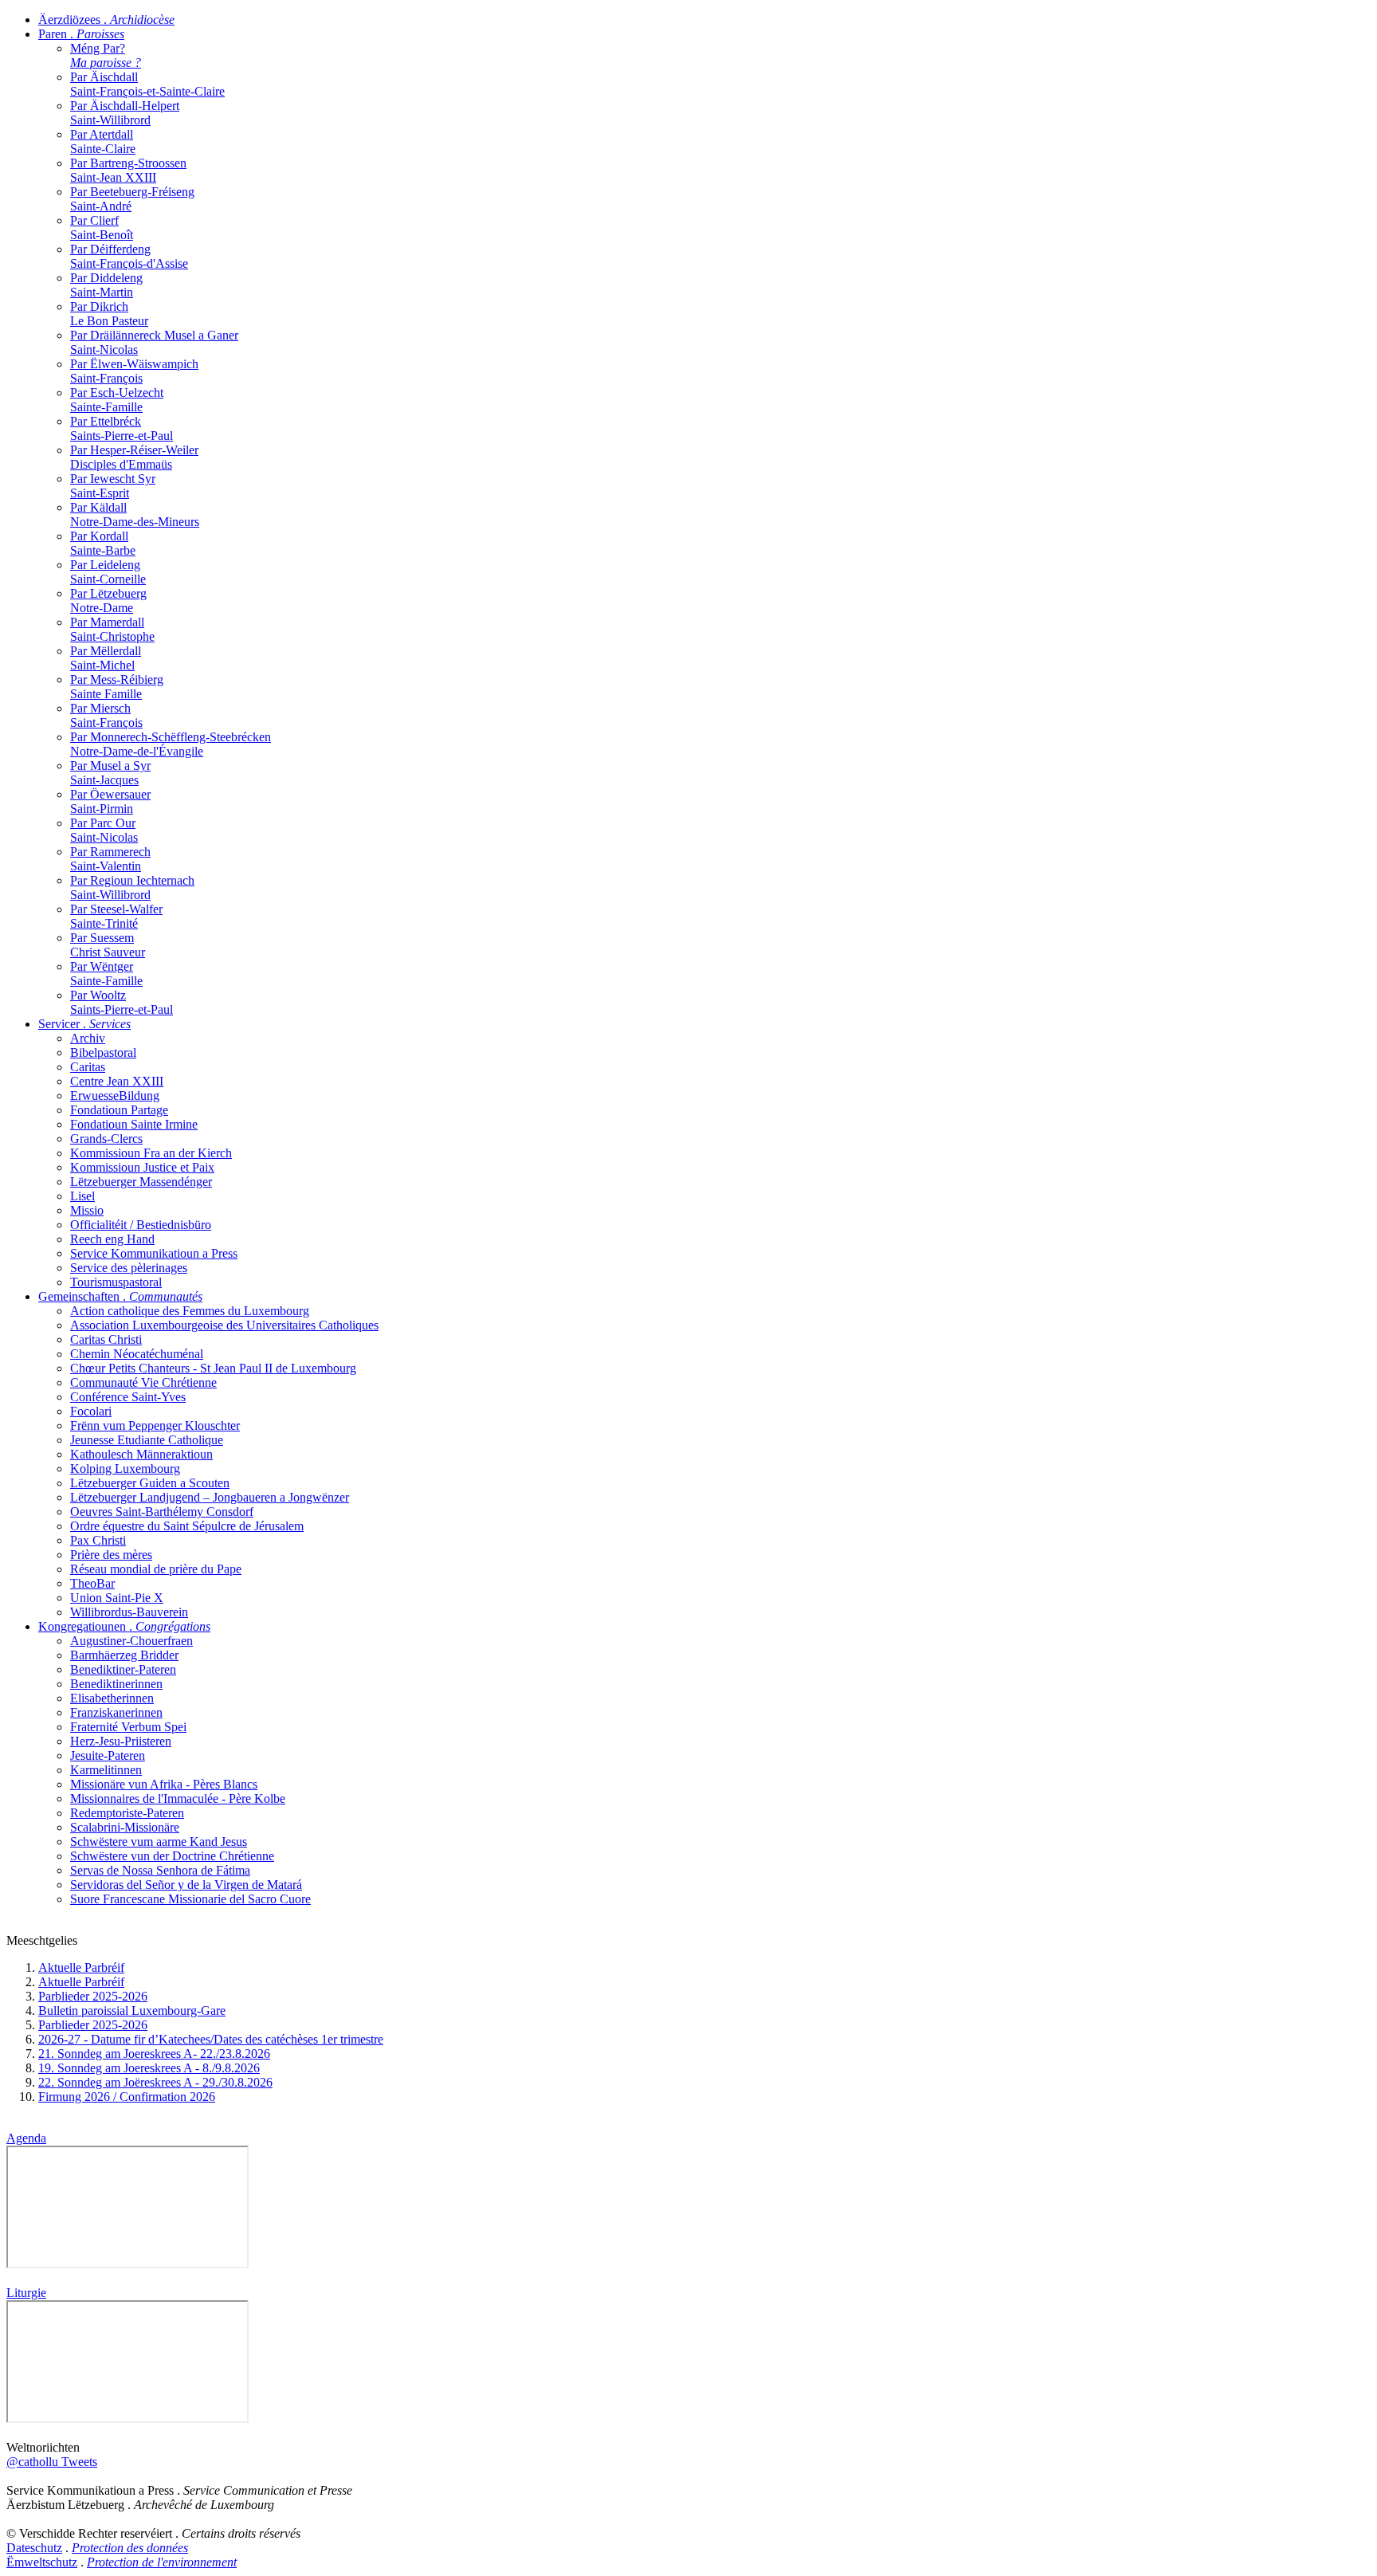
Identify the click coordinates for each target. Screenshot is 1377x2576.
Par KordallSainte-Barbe (103, 543)
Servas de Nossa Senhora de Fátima (160, 1870)
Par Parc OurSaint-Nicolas (104, 830)
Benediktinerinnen (116, 1684)
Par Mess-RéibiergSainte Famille (117, 687)
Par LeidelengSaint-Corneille (108, 572)
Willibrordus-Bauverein (129, 1612)
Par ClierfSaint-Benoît (102, 228)
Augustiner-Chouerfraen (131, 1641)
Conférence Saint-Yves (128, 1397)
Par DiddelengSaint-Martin (106, 285)
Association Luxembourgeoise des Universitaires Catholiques (224, 1325)
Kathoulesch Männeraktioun (141, 1454)
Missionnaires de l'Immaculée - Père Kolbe (178, 1798)
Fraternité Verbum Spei (128, 1727)
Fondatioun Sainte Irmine (134, 1124)
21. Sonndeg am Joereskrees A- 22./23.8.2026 (154, 2054)
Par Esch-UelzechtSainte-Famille (117, 400)
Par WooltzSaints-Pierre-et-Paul (122, 1002)
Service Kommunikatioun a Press (154, 1253)
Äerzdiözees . (106, 20)
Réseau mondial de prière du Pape (156, 1569)
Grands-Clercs (106, 1139)
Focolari (91, 1411)
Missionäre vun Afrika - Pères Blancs (164, 1784)
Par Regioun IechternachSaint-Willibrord (132, 887)
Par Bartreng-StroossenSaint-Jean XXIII (128, 170)
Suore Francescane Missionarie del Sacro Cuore (190, 1899)
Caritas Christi (106, 1339)
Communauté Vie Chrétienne (143, 1382)
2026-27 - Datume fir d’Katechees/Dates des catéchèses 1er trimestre (211, 2039)
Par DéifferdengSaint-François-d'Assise (129, 256)
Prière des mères (111, 1555)
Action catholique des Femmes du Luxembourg (190, 1311)
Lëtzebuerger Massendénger (141, 1182)
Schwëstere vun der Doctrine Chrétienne (172, 1856)
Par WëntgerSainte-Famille (106, 974)
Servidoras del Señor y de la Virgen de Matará (186, 1885)
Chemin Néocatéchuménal (137, 1354)
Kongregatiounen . (124, 1626)
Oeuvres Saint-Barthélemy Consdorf (162, 1512)
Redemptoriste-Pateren (127, 1813)
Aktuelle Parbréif (81, 1967)
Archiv (88, 1038)
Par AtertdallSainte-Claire (103, 141)
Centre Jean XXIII (117, 1081)
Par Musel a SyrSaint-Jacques (110, 773)
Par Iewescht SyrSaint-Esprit (113, 486)
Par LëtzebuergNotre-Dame (108, 601)
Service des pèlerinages (129, 1268)
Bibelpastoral (103, 1052)
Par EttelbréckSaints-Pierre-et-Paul (122, 428)
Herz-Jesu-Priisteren (121, 1741)
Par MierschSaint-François (106, 715)
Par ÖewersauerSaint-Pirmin (110, 801)
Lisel (82, 1196)
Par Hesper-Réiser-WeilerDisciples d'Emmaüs (134, 457)
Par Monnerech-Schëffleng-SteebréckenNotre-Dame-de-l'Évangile (171, 744)
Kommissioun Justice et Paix (142, 1167)
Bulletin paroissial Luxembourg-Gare (132, 2011)
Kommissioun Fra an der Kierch (151, 1153)
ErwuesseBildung (115, 1096)
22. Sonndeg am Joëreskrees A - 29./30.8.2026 (155, 2082)
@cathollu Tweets (52, 2462)
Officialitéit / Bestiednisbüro (141, 1225)
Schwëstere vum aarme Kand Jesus (159, 1842)
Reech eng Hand (112, 1239)
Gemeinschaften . (120, 1296)
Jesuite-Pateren (108, 1755)
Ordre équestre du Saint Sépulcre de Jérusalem (187, 1526)
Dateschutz (34, 2548)
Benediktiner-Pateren (123, 1669)
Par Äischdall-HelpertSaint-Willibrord (125, 113)
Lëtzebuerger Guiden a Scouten (150, 1483)
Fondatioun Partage (119, 1110)
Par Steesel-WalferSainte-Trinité (116, 916)
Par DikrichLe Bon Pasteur (109, 314)
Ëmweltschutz (42, 2562)
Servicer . (84, 1024)
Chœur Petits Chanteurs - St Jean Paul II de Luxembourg (213, 1368)
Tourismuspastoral (116, 1282)
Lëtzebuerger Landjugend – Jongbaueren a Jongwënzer (210, 1497)
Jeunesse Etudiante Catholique (147, 1440)
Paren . (81, 34)
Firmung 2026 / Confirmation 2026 (127, 2097)
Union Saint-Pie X (117, 1598)
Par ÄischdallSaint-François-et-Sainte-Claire (147, 84)
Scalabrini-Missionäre (125, 1827)
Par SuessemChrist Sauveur (108, 945)
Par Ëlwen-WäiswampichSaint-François (134, 371)
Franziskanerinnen (116, 1712)
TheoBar (92, 1583)
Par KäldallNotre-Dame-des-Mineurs (135, 514)
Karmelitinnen (106, 1770)
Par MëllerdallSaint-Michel (106, 658)
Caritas (88, 1067)
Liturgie (26, 2293)
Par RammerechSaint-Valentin (110, 859)
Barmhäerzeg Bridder (124, 1655)
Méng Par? (106, 55)
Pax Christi (98, 1540)
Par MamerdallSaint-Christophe (112, 629)
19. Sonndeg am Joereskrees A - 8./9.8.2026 (149, 2068)
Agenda (26, 2138)
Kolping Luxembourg (125, 1469)
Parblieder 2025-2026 (93, 1996)
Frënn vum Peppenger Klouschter (155, 1425)
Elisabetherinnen (112, 1698)
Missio (87, 1210)
